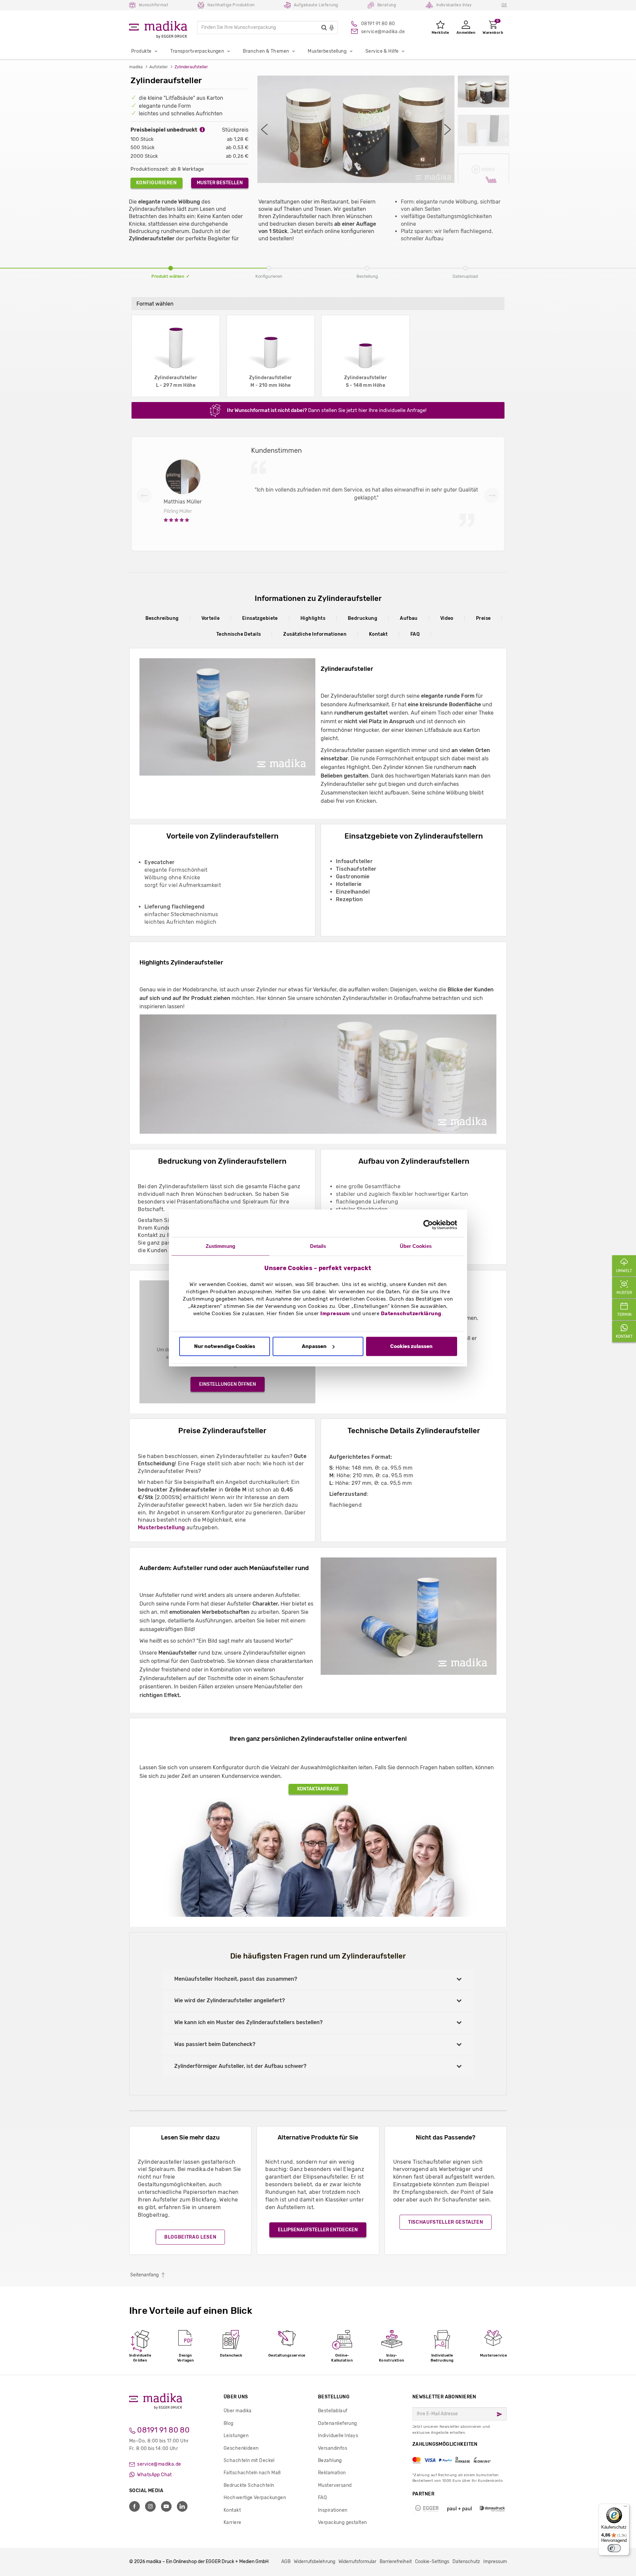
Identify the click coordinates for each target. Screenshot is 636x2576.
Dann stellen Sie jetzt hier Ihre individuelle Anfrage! (327, 410)
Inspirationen (333, 2510)
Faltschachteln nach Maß (252, 2473)
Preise (483, 618)
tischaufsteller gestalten (446, 2222)
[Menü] (625, 2508)
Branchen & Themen (266, 51)
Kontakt (378, 634)
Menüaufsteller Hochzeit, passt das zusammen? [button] (236, 1979)
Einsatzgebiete (260, 618)
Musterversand (335, 2485)
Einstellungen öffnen (228, 1384)
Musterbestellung (327, 51)
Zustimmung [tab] (220, 1246)
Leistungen (236, 2436)
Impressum (335, 1314)
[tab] (318, 1979)
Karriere (232, 2522)
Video (447, 618)
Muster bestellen (220, 183)
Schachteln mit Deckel (249, 2460)
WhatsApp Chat (154, 2475)
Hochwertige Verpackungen (255, 2498)
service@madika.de (159, 2464)
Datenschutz (466, 2562)
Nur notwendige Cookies (225, 1346)
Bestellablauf (333, 2411)
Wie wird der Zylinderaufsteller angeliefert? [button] (230, 2000)
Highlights (313, 618)
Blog (229, 2423)
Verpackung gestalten (342, 2522)
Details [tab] (318, 1246)
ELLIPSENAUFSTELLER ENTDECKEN (318, 2230)
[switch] (614, 2548)
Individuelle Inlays (338, 2436)
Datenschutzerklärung (411, 1314)
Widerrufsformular (357, 2562)
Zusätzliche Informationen (315, 634)
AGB (286, 2562)
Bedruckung (363, 618)
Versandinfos (333, 2448)
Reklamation (332, 2473)
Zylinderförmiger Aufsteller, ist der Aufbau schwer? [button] (240, 2066)
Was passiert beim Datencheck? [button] (215, 2044)
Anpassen (314, 1346)
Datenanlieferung (338, 2423)
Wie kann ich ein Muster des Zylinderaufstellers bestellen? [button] (248, 2022)
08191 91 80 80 (162, 2430)
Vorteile (211, 618)
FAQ (415, 634)
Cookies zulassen (411, 1346)
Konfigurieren (157, 183)
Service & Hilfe (382, 51)
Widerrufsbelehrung (315, 2562)
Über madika (238, 2411)
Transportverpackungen (197, 51)
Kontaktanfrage (318, 1789)
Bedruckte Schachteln (249, 2485)
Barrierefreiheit (396, 2562)
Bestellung (334, 2397)
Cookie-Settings (432, 2562)
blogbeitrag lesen (190, 2237)
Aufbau (409, 618)
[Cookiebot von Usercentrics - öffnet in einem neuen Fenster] (428, 1225)
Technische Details (239, 634)
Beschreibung (162, 618)
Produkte (141, 51)
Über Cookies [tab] (416, 1246)
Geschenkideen (241, 2448)
